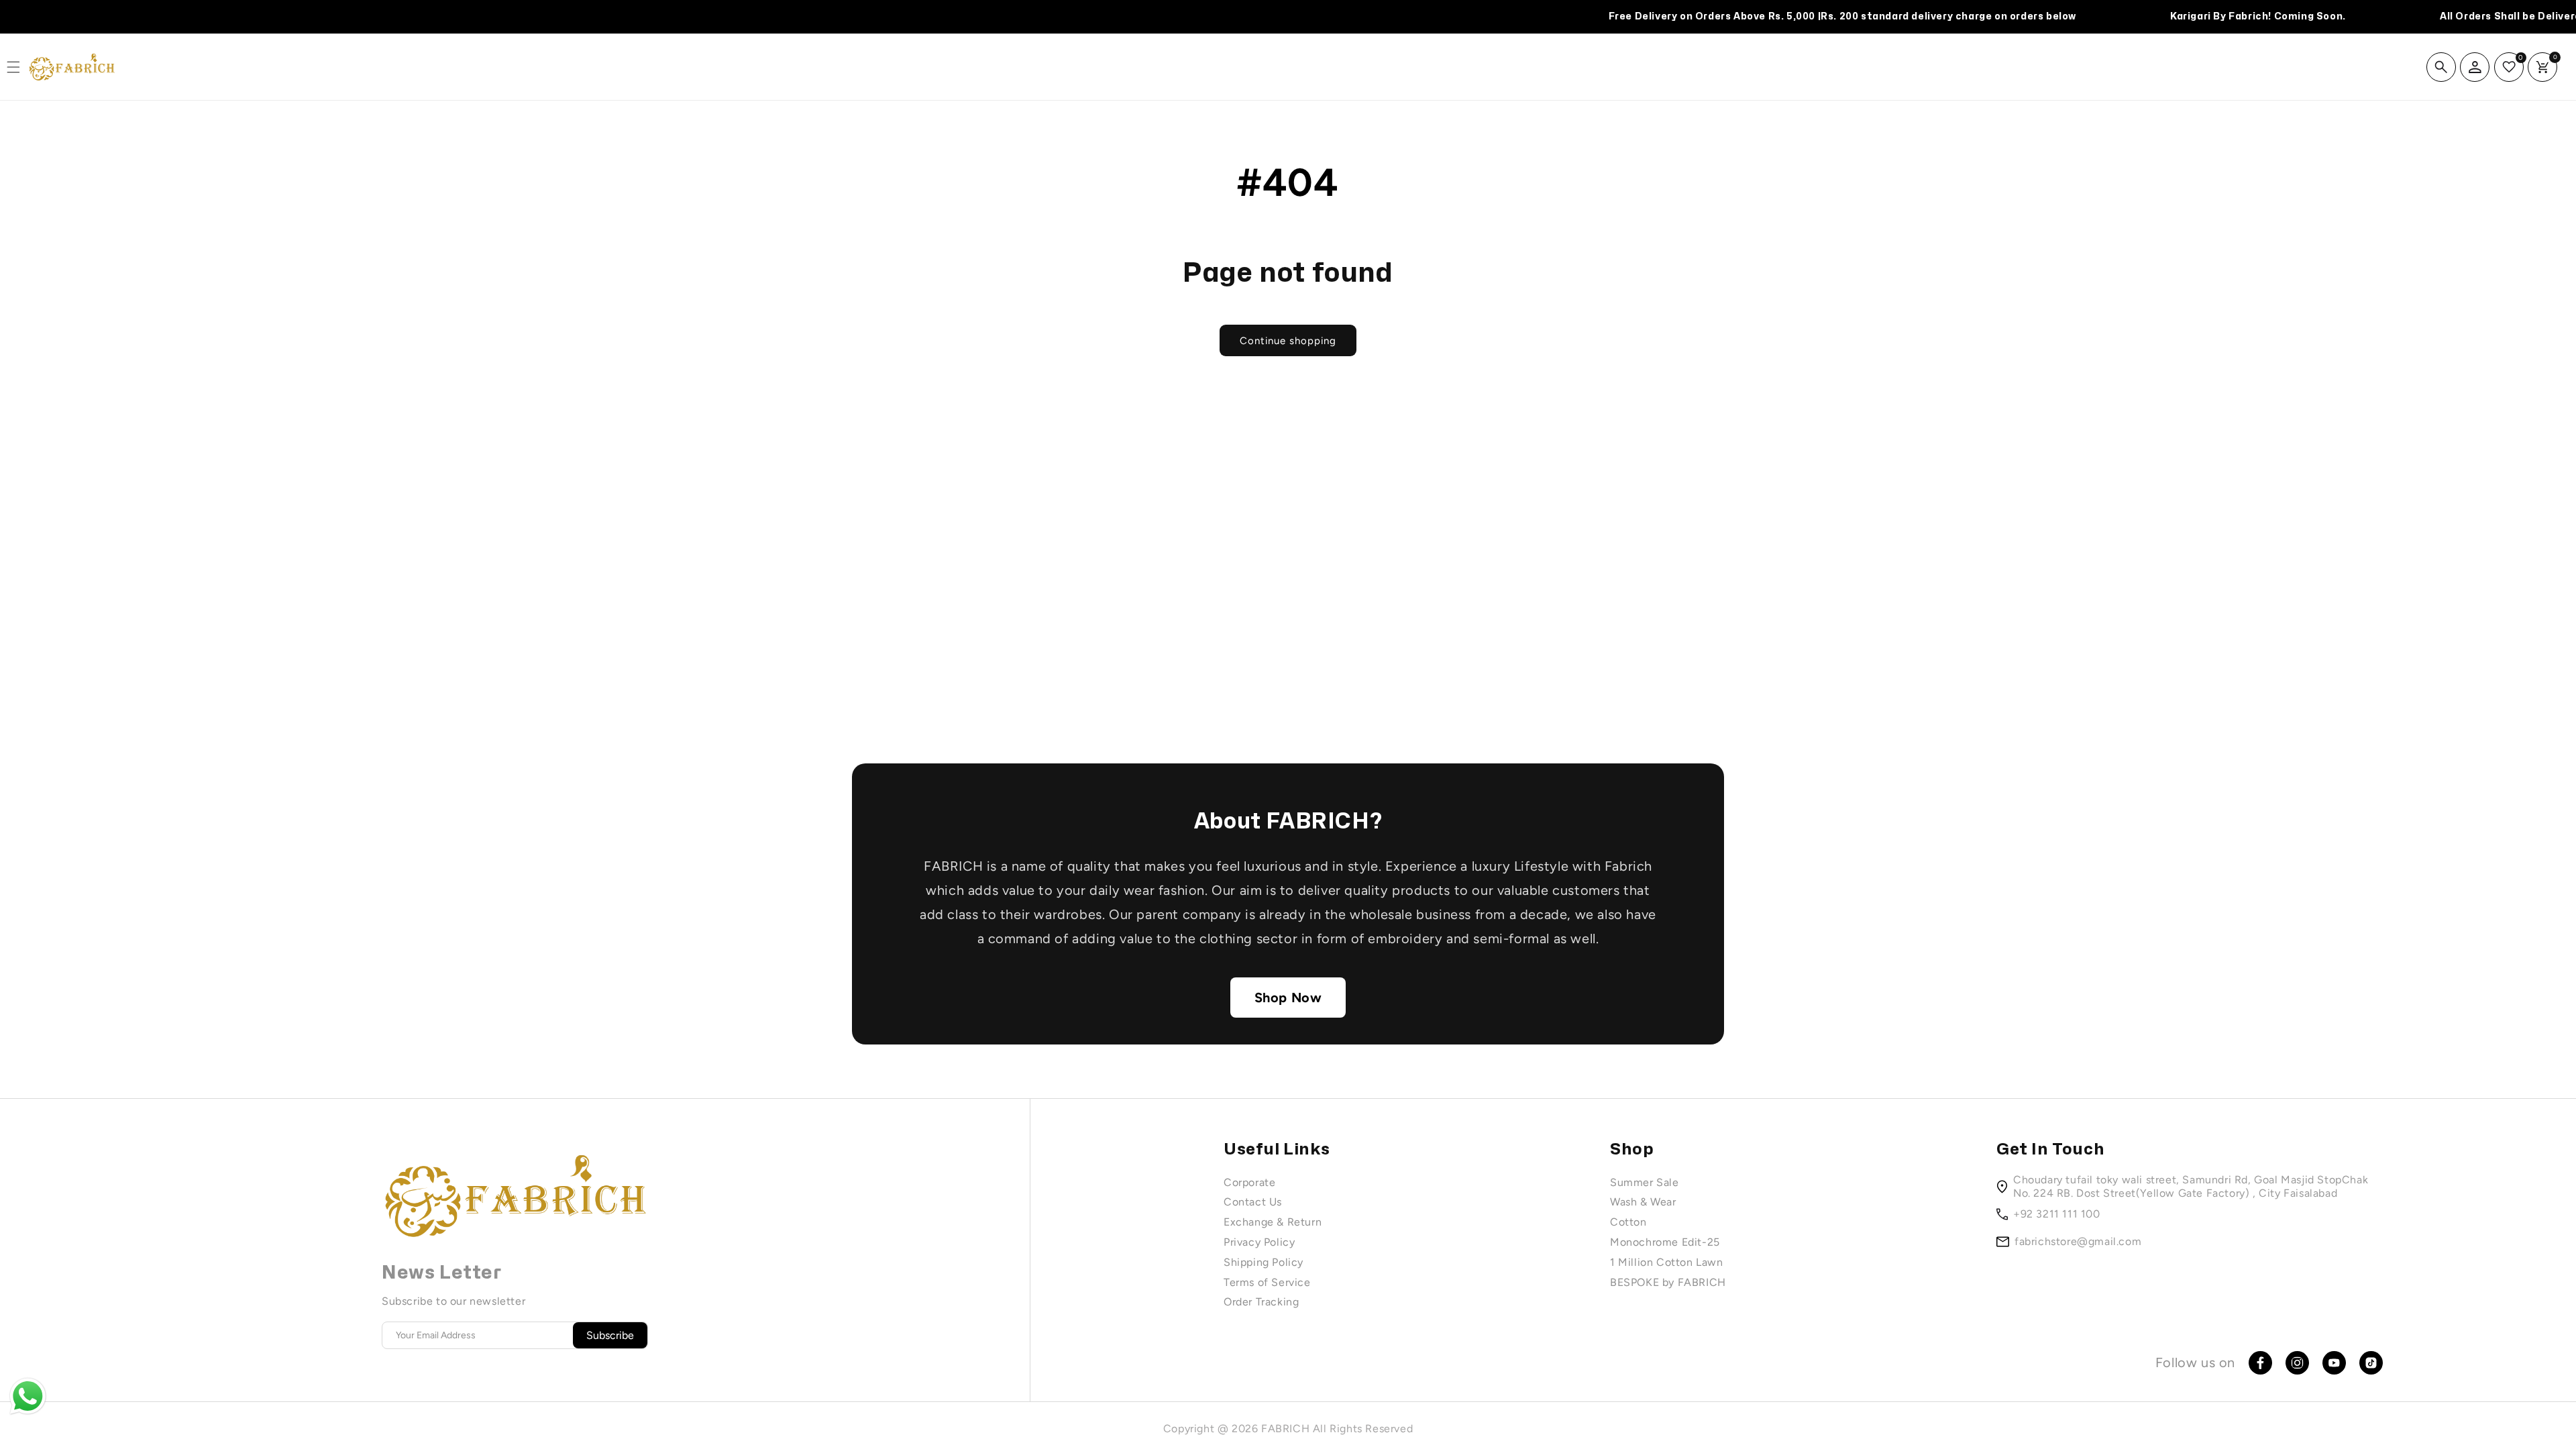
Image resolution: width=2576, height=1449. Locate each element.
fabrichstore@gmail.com (2078, 1241)
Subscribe (610, 1335)
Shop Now (1288, 998)
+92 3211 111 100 (2057, 1214)
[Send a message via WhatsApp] (28, 1396)
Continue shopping (1288, 341)
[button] (2441, 67)
